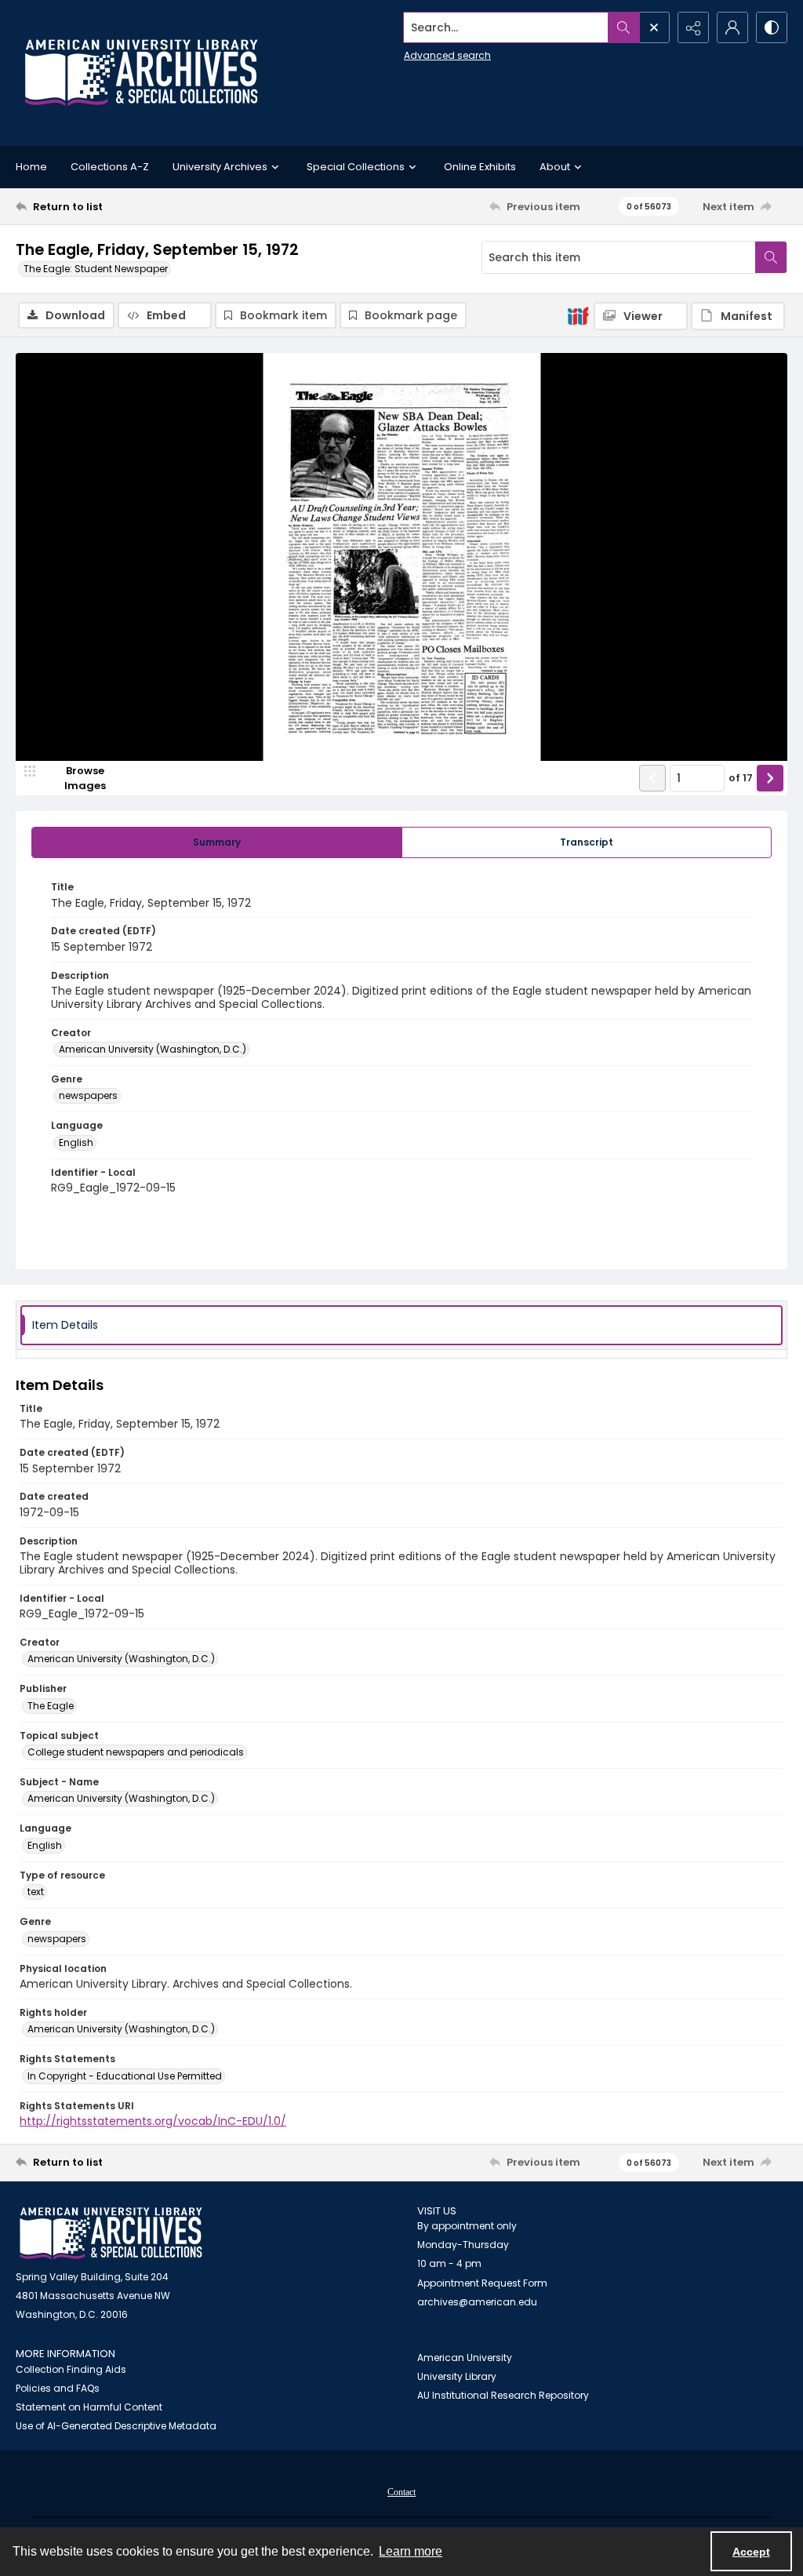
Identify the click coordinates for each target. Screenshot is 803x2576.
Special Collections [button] (356, 167)
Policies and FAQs (58, 2388)
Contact (401, 2492)
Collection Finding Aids (71, 2369)
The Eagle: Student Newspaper (96, 269)
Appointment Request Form (482, 2283)
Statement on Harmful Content (89, 2407)
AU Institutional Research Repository (503, 2395)
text (36, 1892)
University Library (457, 2376)
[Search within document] (771, 257)
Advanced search (447, 55)
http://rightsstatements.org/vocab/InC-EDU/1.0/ (153, 2121)
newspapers (88, 1095)
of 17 (741, 778)
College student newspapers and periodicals (136, 1752)
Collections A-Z (110, 167)
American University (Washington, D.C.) (153, 1049)
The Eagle (51, 1706)
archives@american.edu (477, 2302)
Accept (751, 2552)
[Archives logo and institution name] (141, 73)
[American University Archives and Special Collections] (111, 2234)
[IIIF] (578, 315)
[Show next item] (770, 778)
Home (31, 167)
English (76, 1142)
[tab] (217, 842)
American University (465, 2358)
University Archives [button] (220, 167)
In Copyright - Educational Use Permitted (125, 2076)
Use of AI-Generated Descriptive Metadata (116, 2426)
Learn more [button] (411, 2551)
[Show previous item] (652, 778)
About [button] (555, 167)
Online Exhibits (480, 167)
